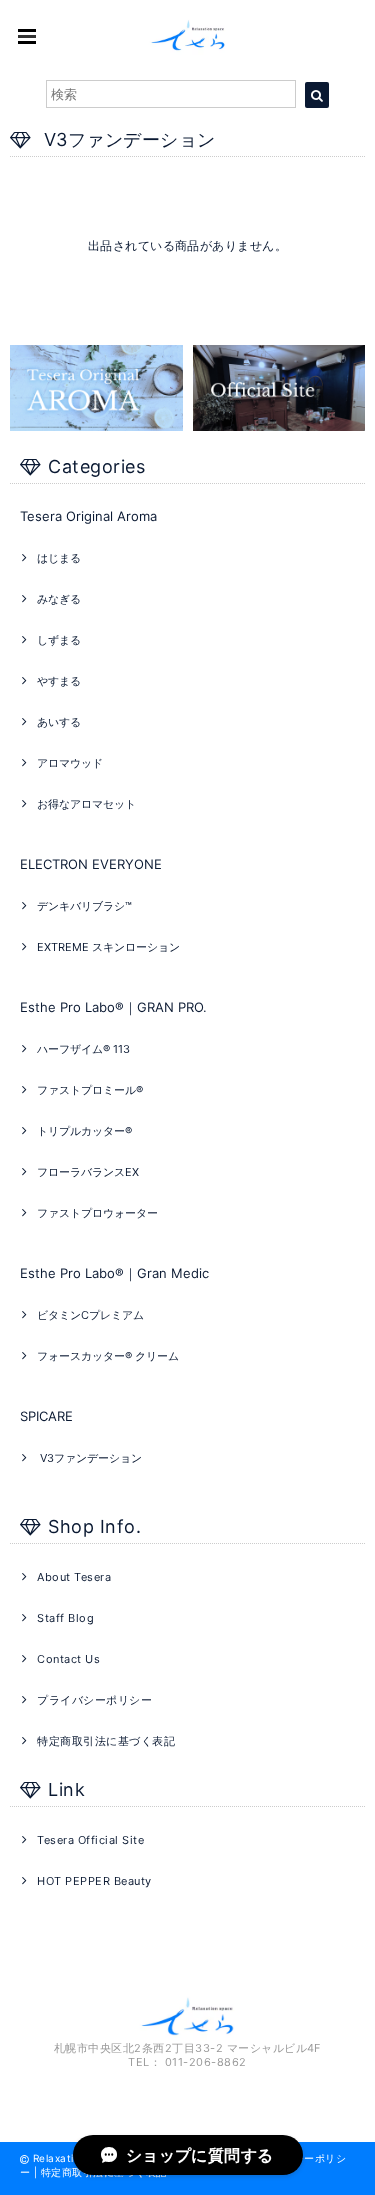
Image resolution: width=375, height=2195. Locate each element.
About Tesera (74, 1577)
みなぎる (59, 599)
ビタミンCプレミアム (90, 1315)
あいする (59, 722)
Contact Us (68, 1659)
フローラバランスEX (88, 1172)
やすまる (59, 681)
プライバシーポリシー (94, 1700)
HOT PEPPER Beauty (94, 1881)
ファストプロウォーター (97, 1213)
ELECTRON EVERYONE (91, 864)
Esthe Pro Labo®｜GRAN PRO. (113, 1007)
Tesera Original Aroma (88, 516)
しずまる (59, 640)
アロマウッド (70, 763)
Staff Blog (65, 1618)
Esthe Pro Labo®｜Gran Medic (114, 1273)
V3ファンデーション (89, 1458)
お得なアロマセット (86, 804)
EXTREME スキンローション (108, 947)
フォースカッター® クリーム (108, 1356)
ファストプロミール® (90, 1090)
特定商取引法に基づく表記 (106, 1741)
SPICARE (46, 1416)
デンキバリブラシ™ (84, 906)
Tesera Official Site (90, 1840)
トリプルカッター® (84, 1131)
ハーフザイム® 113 (83, 1049)
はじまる (59, 558)
